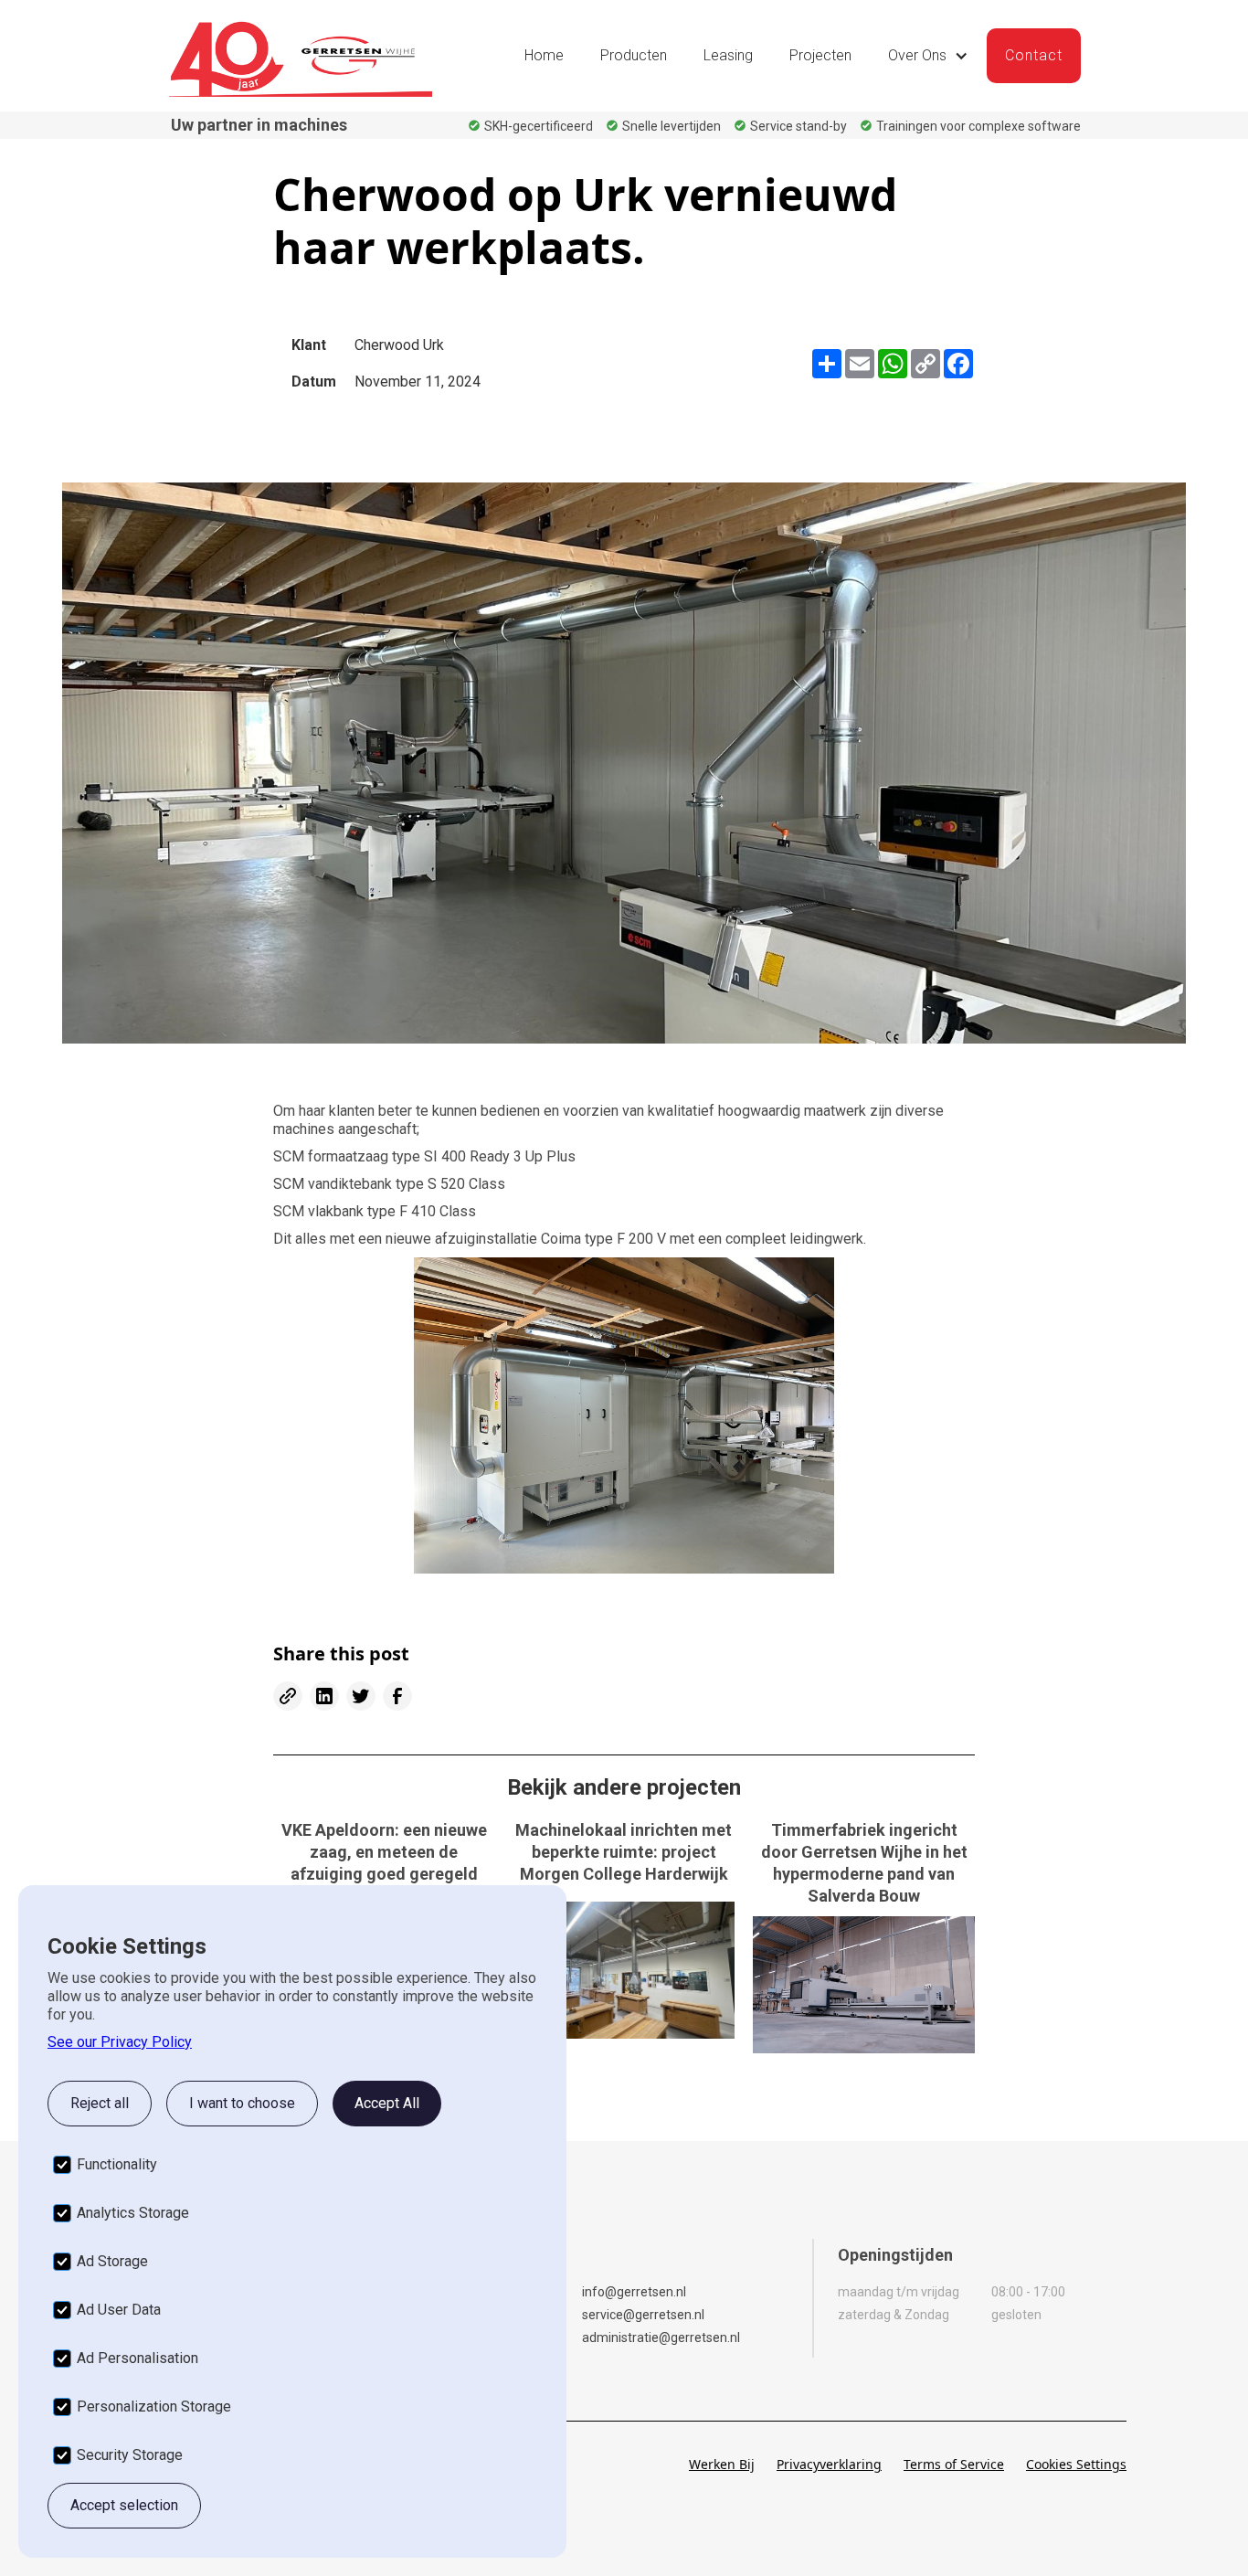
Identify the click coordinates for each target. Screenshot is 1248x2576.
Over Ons (917, 55)
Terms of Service (954, 2464)
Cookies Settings (1076, 2464)
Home (544, 55)
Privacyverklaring (829, 2464)
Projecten (820, 55)
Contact (1034, 55)
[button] (928, 56)
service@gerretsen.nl (643, 2315)
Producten (634, 55)
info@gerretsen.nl (634, 2292)
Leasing (728, 55)
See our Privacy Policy (120, 2042)
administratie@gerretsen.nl (661, 2337)
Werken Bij (722, 2464)
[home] (301, 56)
